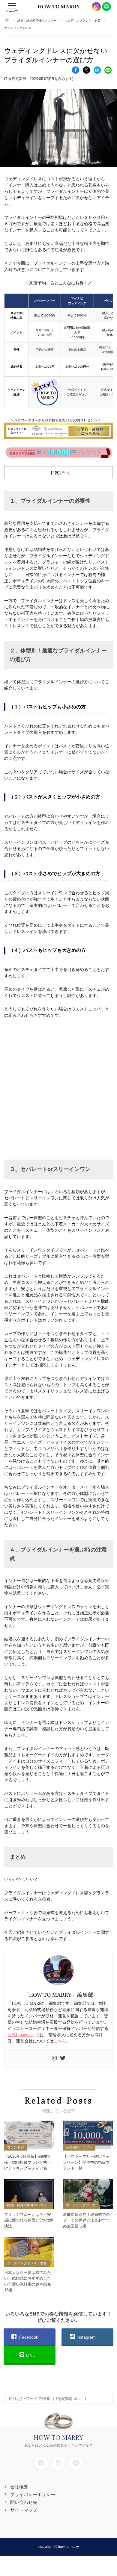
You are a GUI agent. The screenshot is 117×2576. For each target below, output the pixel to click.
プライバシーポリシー (33, 2494)
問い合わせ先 (24, 2502)
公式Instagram (20, 2035)
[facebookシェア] (76, 70)
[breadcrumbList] (7, 21)
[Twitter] (63, 2060)
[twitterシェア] (86, 70)
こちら (60, 2041)
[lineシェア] (108, 70)
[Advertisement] (58, 1087)
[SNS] (41, 2463)
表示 (65, 473)
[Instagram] (54, 2060)
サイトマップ (24, 2510)
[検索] (107, 2395)
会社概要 (19, 2487)
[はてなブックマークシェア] (97, 70)
